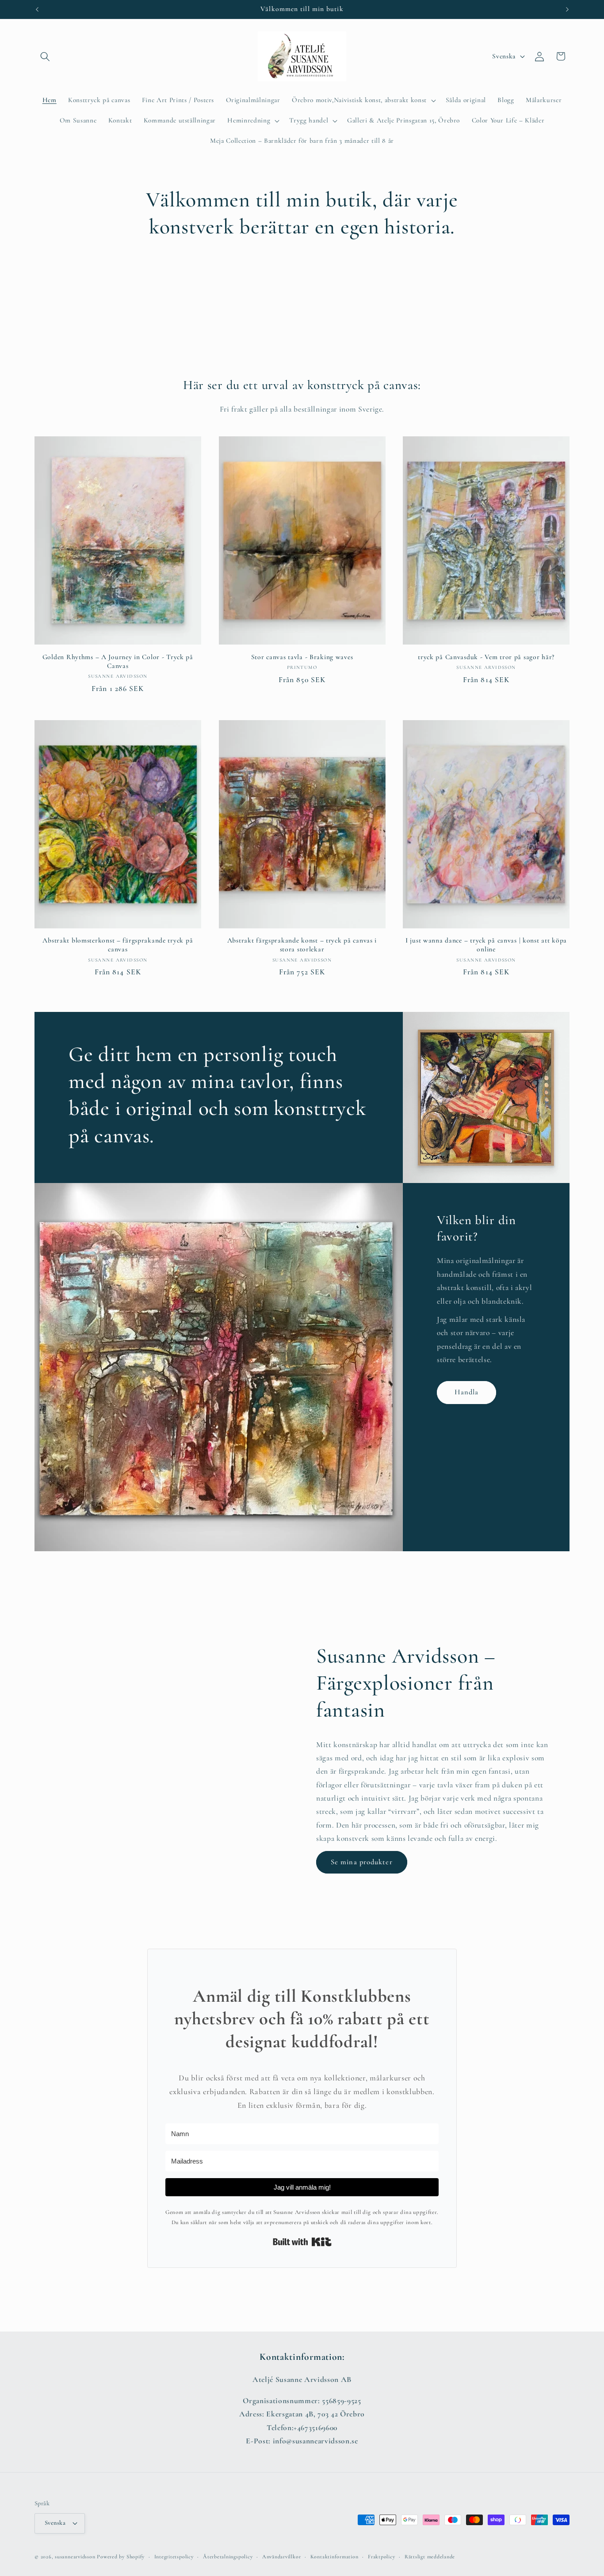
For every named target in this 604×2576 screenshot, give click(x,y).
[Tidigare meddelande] (37, 9)
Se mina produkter (362, 1862)
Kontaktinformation (334, 2557)
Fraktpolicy (381, 2557)
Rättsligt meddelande (430, 2557)
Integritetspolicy (174, 2557)
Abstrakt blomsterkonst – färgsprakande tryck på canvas (118, 945)
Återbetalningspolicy (228, 2557)
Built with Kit (302, 2242)
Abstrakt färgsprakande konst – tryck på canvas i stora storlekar (302, 945)
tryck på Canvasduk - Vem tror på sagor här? (486, 657)
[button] (45, 56)
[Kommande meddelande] (567, 9)
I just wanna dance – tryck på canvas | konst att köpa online (486, 945)
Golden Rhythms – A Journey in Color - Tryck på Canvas (118, 661)
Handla (467, 1393)
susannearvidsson (75, 2557)
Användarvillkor (282, 2557)
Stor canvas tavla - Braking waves (302, 657)
